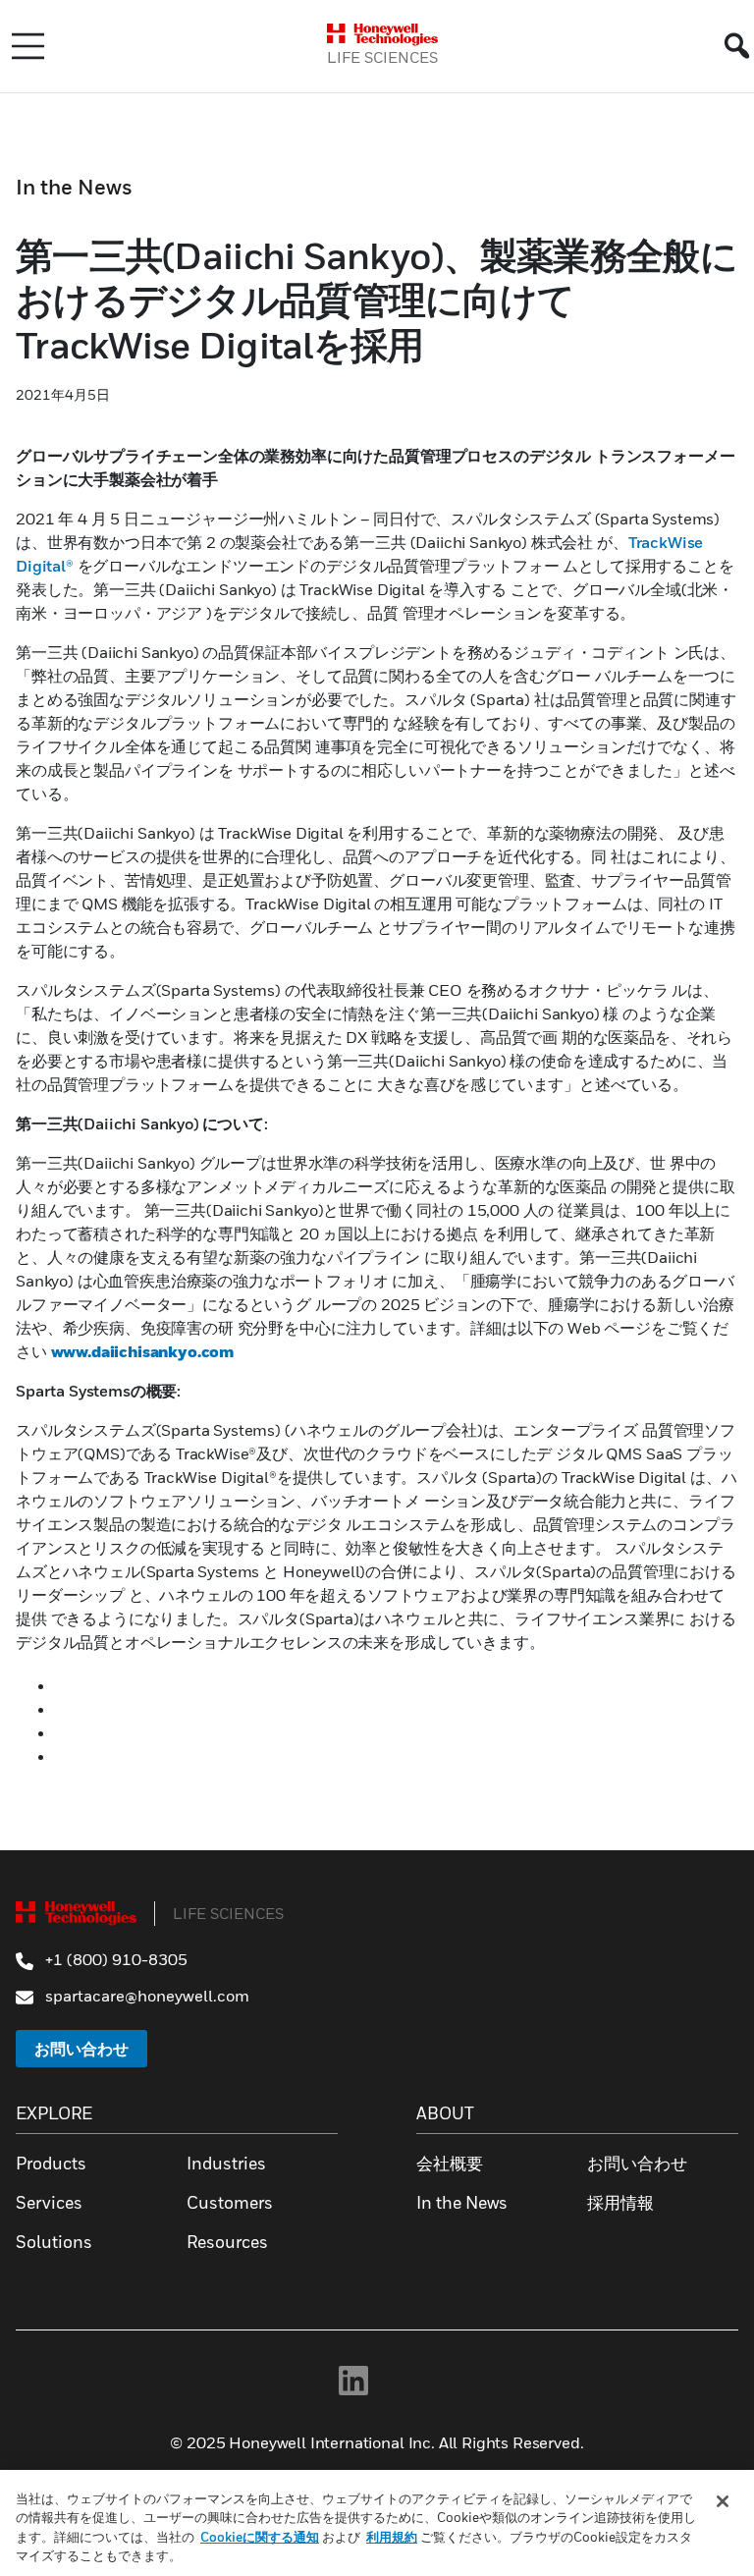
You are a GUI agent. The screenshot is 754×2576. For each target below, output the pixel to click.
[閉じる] (723, 2501)
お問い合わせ (81, 2049)
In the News (74, 187)
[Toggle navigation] (28, 46)
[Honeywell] (382, 35)
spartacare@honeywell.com (145, 1996)
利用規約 (392, 2537)
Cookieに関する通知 (260, 2537)
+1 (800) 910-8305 (114, 1959)
